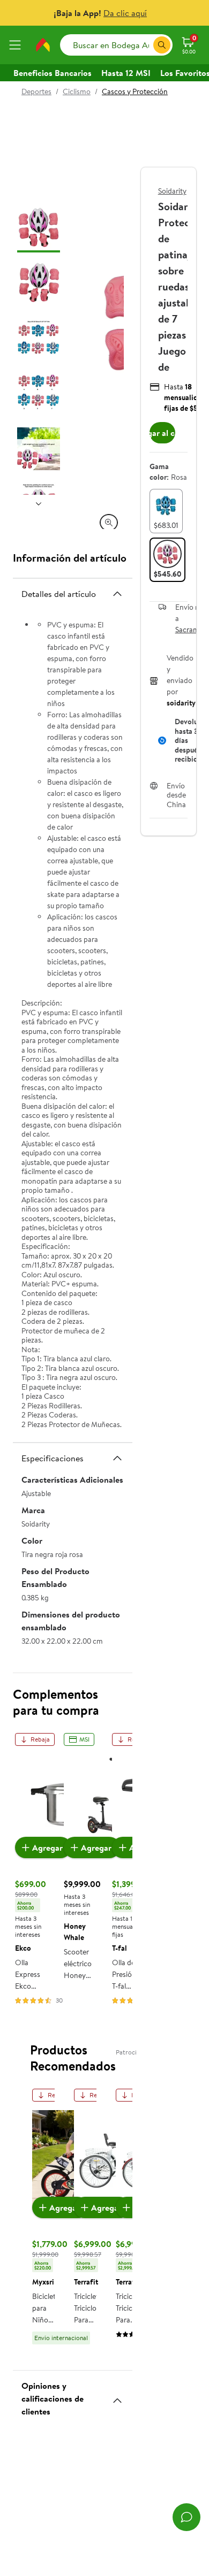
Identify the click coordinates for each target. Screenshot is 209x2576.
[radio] (166, 511)
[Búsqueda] (162, 45)
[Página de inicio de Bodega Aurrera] (43, 45)
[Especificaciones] (117, 1458)
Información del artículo (70, 558)
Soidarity (172, 191)
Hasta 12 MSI (126, 73)
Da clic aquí (125, 13)
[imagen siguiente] (39, 503)
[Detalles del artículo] (117, 594)
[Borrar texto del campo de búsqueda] (145, 45)
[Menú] (17, 45)
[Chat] (186, 2517)
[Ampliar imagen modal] (109, 523)
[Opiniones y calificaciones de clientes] (117, 2396)
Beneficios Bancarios (53, 73)
